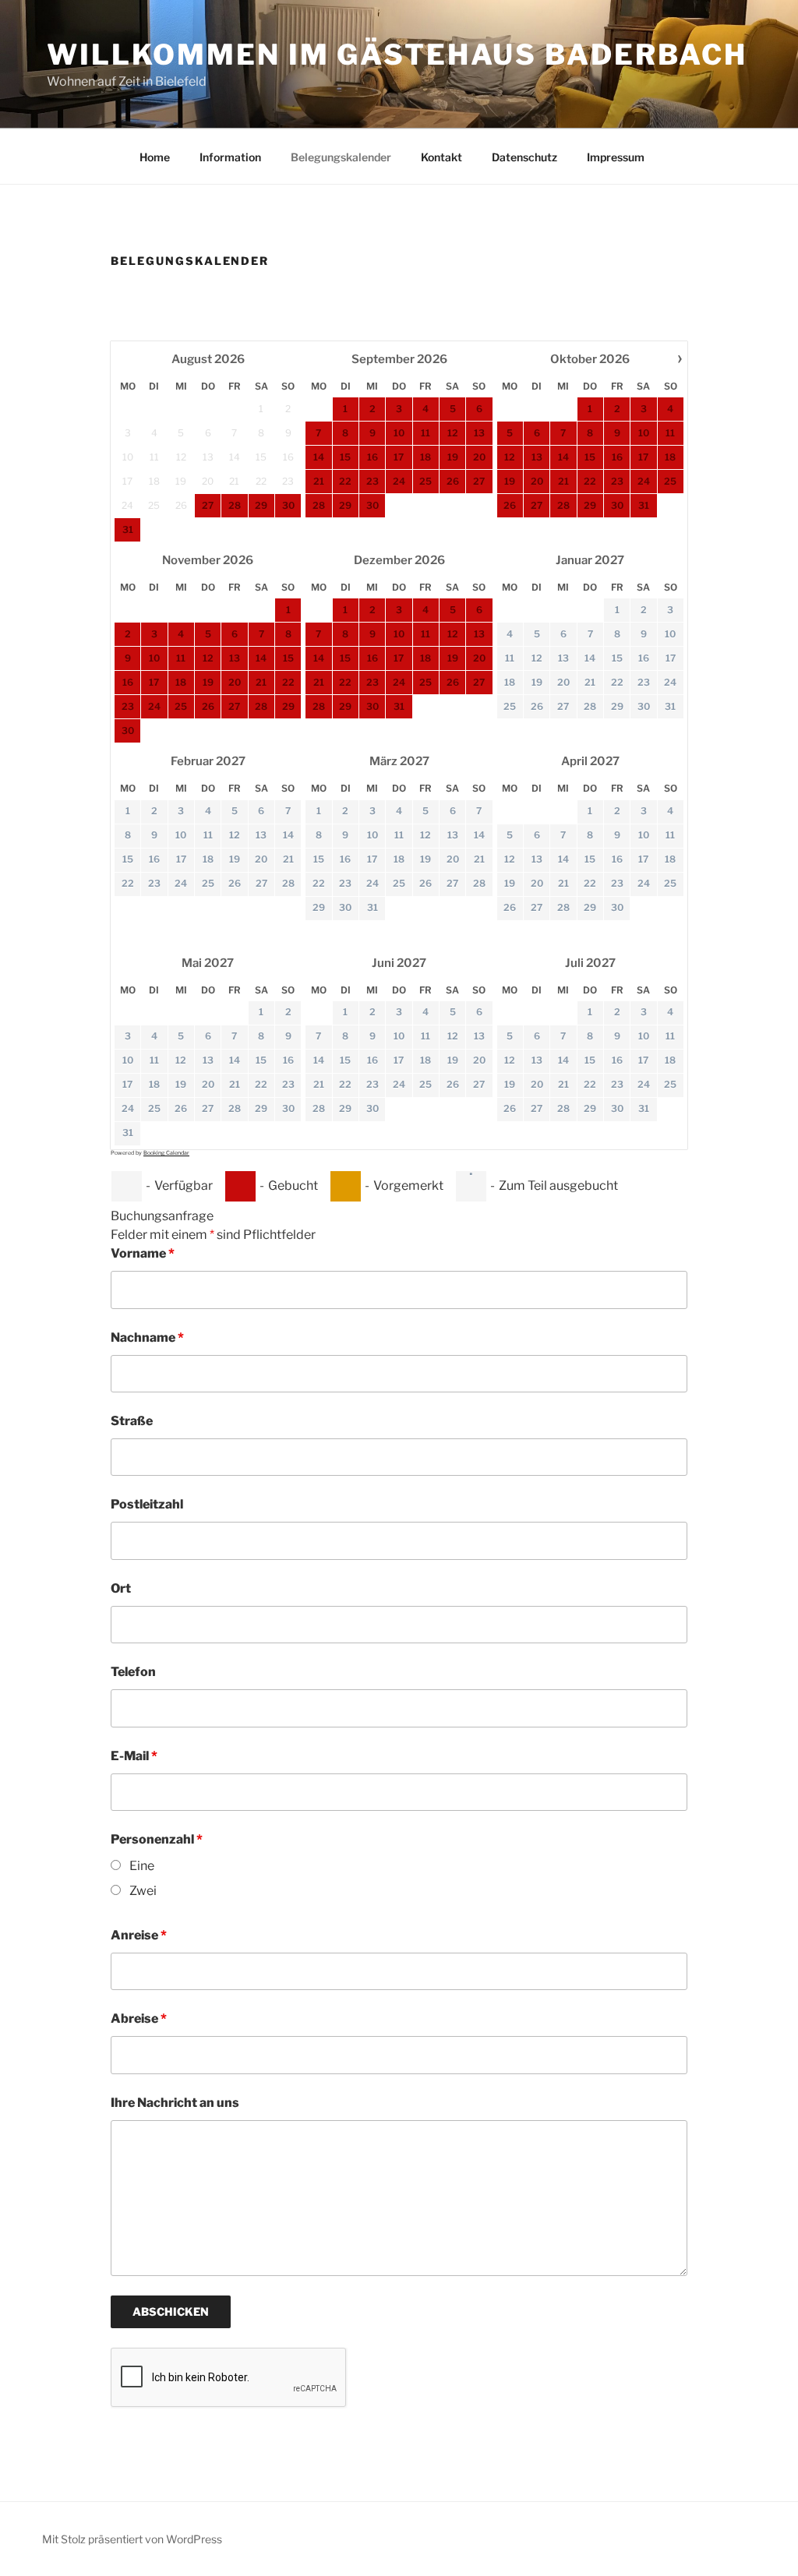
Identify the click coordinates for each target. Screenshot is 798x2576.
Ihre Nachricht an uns (175, 2103)
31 (670, 706)
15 (617, 658)
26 (537, 706)
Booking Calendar (166, 1153)
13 (563, 658)
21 (590, 682)
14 (590, 658)
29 (617, 706)
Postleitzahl (147, 1504)
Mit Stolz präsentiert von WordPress (132, 2539)
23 (644, 682)
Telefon (133, 1672)
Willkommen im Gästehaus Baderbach (397, 55)
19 (537, 682)
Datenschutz (524, 157)
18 (510, 682)
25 (510, 706)
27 (563, 706)
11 (510, 658)
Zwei (143, 1891)
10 (670, 634)
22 (617, 682)
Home (155, 157)
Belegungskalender (341, 157)
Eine (142, 1866)
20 (563, 682)
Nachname (147, 1337)
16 (644, 658)
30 (644, 706)
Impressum (616, 157)
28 (590, 706)
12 (537, 658)
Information (230, 157)
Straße (132, 1421)
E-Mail (134, 1756)
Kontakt (441, 157)
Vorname (143, 1253)
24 (670, 682)
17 (671, 658)
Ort (121, 1588)
